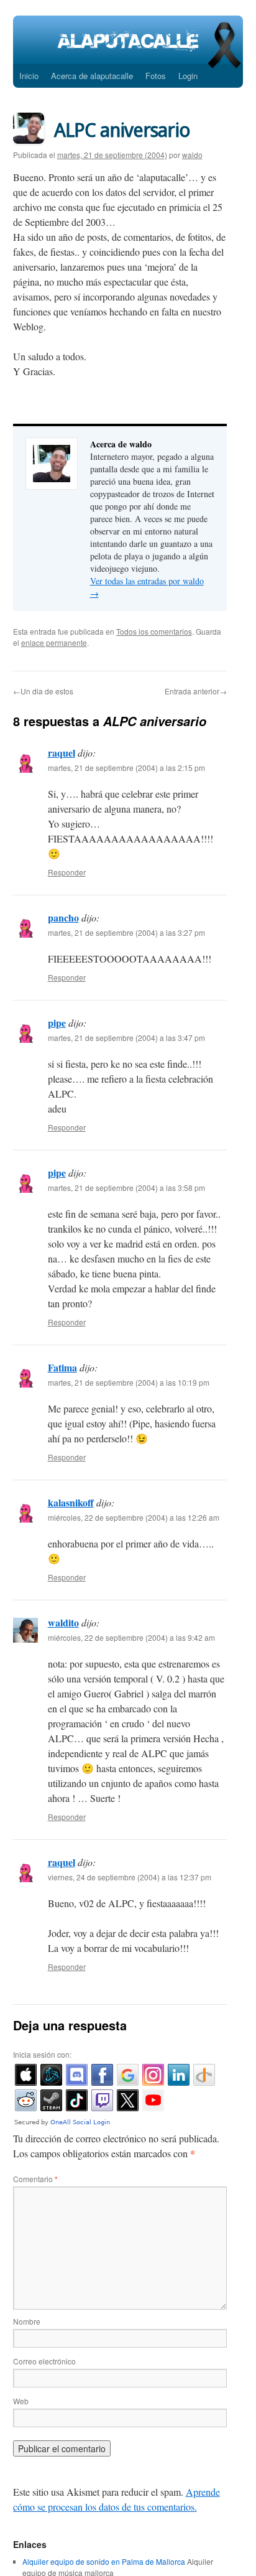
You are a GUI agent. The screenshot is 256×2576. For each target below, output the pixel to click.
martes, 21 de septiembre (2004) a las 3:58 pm (126, 1188)
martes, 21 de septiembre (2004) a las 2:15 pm (126, 768)
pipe (57, 1023)
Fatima (62, 1367)
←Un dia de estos (43, 691)
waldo (192, 155)
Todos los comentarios (154, 631)
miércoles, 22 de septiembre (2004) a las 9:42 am (131, 1637)
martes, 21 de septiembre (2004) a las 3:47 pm (126, 1038)
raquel (62, 753)
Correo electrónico (44, 2361)
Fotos (156, 76)
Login (188, 76)
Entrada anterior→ (196, 691)
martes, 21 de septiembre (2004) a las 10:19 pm (129, 1382)
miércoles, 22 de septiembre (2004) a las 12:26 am (134, 1517)
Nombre (27, 2321)
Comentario (35, 2179)
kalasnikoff (71, 1502)
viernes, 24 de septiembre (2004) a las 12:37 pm (130, 1877)
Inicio (29, 76)
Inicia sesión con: (42, 2054)
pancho (63, 917)
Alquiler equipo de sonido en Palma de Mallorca (104, 2561)
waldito (63, 1622)
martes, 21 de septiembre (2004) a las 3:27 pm (126, 932)
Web (21, 2401)
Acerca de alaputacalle (92, 76)
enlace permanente (54, 642)
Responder (67, 872)
